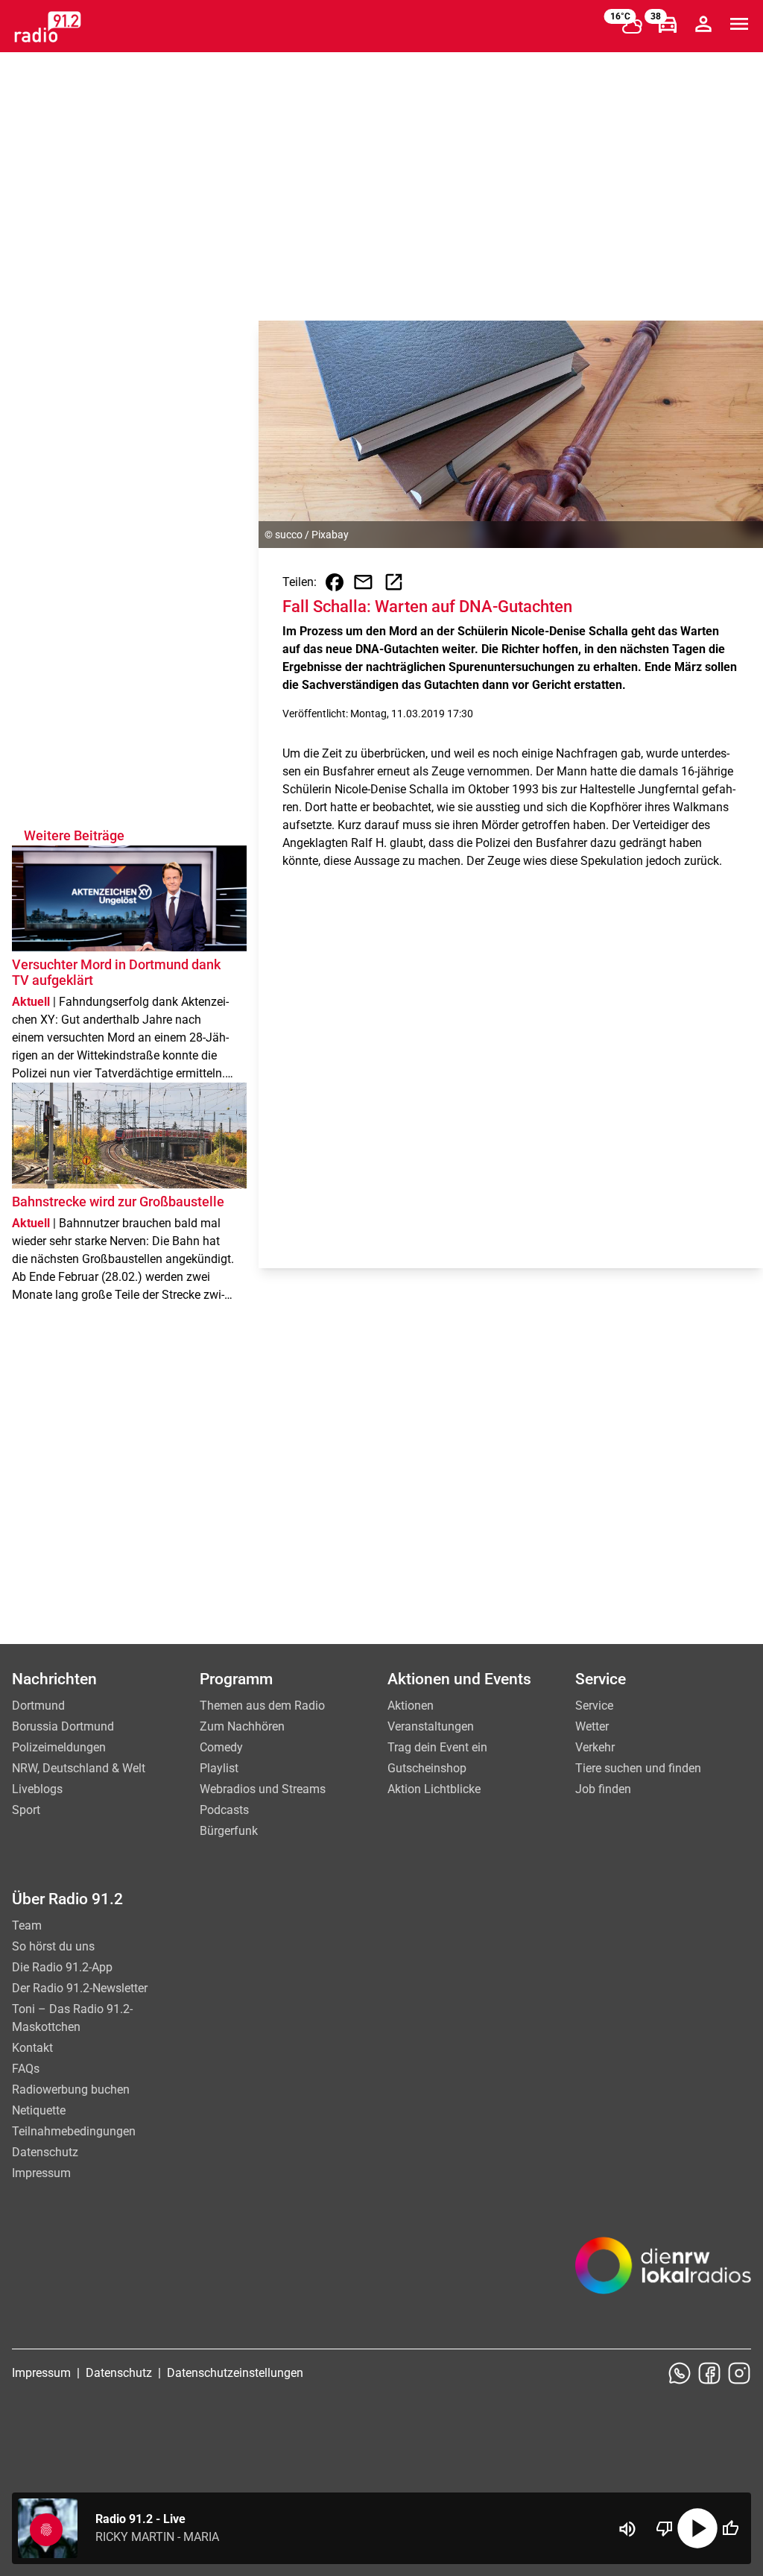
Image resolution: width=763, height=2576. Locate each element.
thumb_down (665, 2528)
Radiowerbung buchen (71, 2090)
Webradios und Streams (263, 1789)
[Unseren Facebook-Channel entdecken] (709, 2373)
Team (27, 1925)
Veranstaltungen (431, 1726)
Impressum (41, 2173)
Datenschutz (45, 2152)
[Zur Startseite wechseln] (48, 27)
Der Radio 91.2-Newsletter (80, 1988)
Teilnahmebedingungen (74, 2131)
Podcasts (224, 1810)
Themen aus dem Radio (262, 1706)
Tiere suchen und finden (638, 1768)
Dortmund (38, 1706)
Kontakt (32, 2048)
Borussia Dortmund (63, 1726)
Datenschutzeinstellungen (235, 2373)
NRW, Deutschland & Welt (79, 1768)
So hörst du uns (53, 1946)
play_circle (697, 2528)
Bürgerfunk (229, 1831)
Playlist (219, 1768)
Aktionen (411, 1706)
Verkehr (595, 1747)
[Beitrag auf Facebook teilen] (335, 582)
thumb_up (730, 2528)
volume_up (627, 2529)
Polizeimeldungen (59, 1747)
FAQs (26, 2069)
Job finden (603, 1789)
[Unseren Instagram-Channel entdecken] (739, 2373)
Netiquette (39, 2110)
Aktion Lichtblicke (434, 1789)
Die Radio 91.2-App (62, 1967)
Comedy (221, 1747)
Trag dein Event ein (437, 1747)
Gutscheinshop (427, 1768)
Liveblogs (37, 1789)
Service (594, 1706)
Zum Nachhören (242, 1726)
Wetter (592, 1726)
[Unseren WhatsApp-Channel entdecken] (680, 2373)
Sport (26, 1810)
